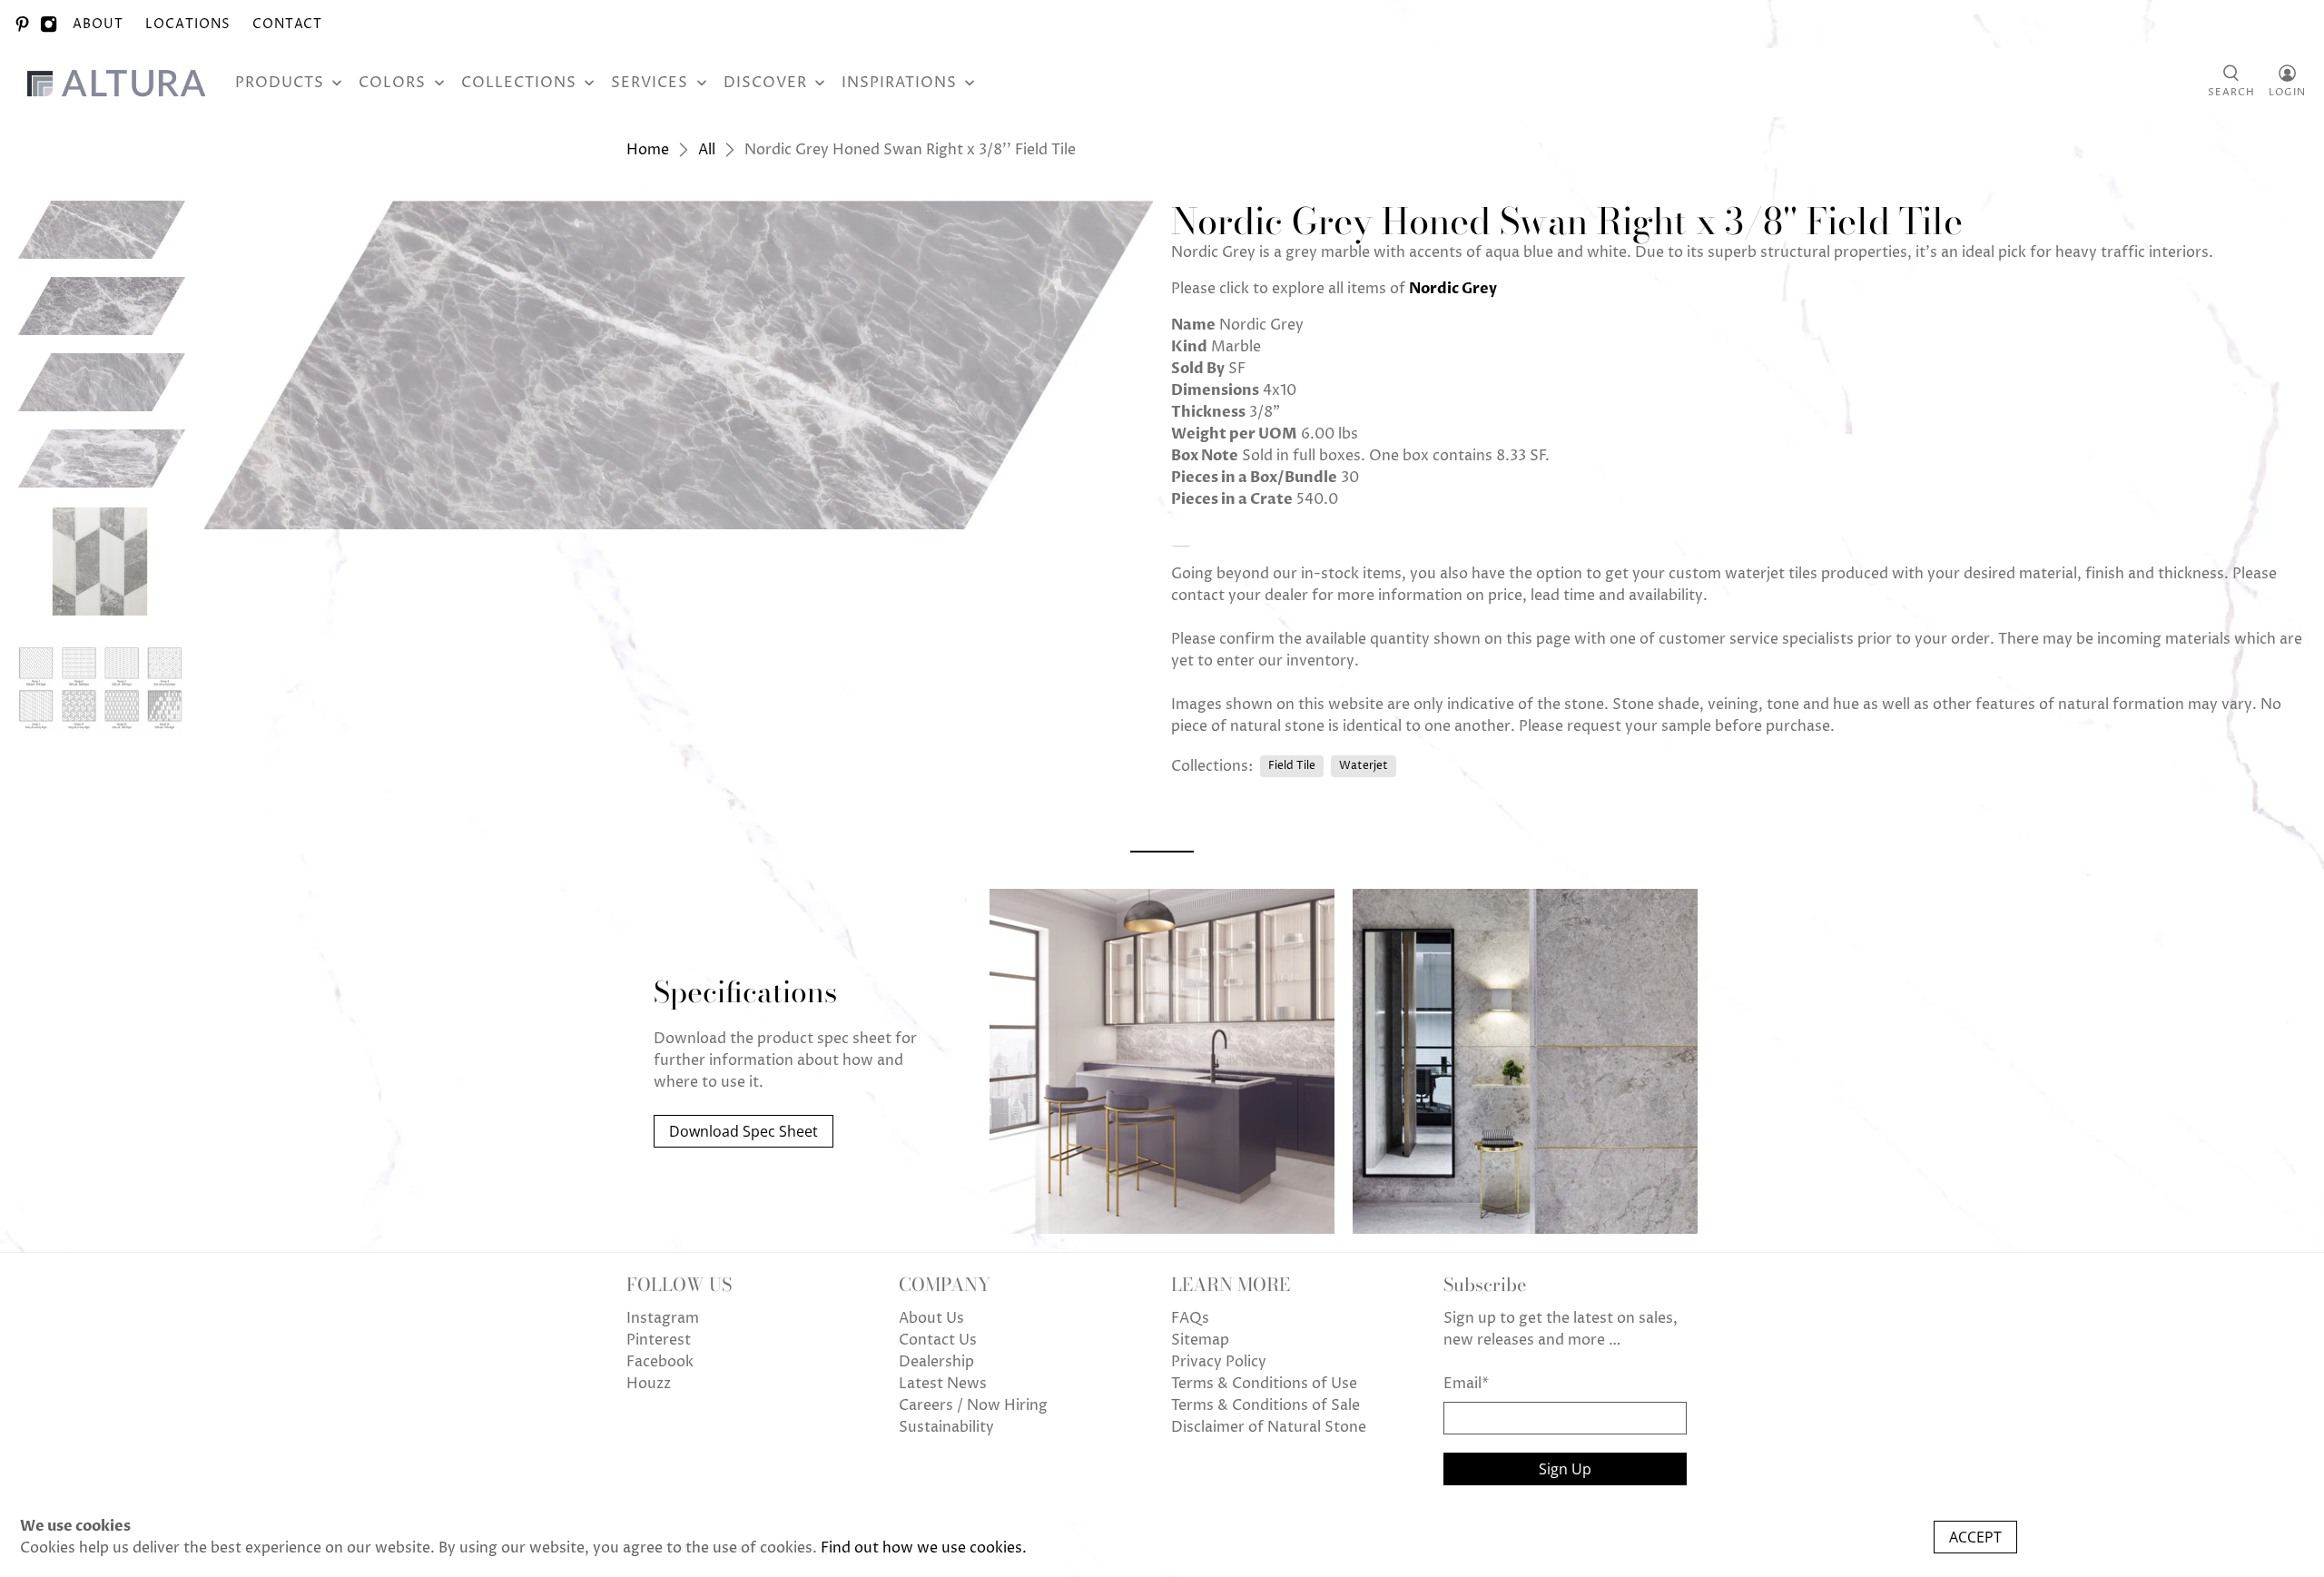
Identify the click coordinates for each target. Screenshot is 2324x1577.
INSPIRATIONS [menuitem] (899, 83)
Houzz (649, 1384)
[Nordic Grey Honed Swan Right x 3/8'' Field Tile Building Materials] (679, 365)
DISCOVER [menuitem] (765, 83)
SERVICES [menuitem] (650, 83)
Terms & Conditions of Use (1264, 1384)
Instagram (663, 1318)
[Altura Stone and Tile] (120, 83)
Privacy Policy (1219, 1362)
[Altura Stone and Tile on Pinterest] (22, 24)
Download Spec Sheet (743, 1131)
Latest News (943, 1384)
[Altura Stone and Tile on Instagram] (49, 24)
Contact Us (938, 1340)
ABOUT (98, 24)
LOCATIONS (188, 24)
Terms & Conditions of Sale (1265, 1405)
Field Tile (1292, 766)
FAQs (1190, 1318)
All (707, 150)
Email (1466, 1384)
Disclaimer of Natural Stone (1269, 1427)
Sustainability (946, 1427)
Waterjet (1364, 766)
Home (648, 150)
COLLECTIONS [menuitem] (519, 83)
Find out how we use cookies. (924, 1548)
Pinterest (659, 1340)
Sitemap (1200, 1340)
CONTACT (287, 24)
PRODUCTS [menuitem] (280, 83)
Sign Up (1565, 1469)
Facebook (660, 1362)
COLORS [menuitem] (392, 83)
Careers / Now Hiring (973, 1405)
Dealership (936, 1362)
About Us (931, 1318)
